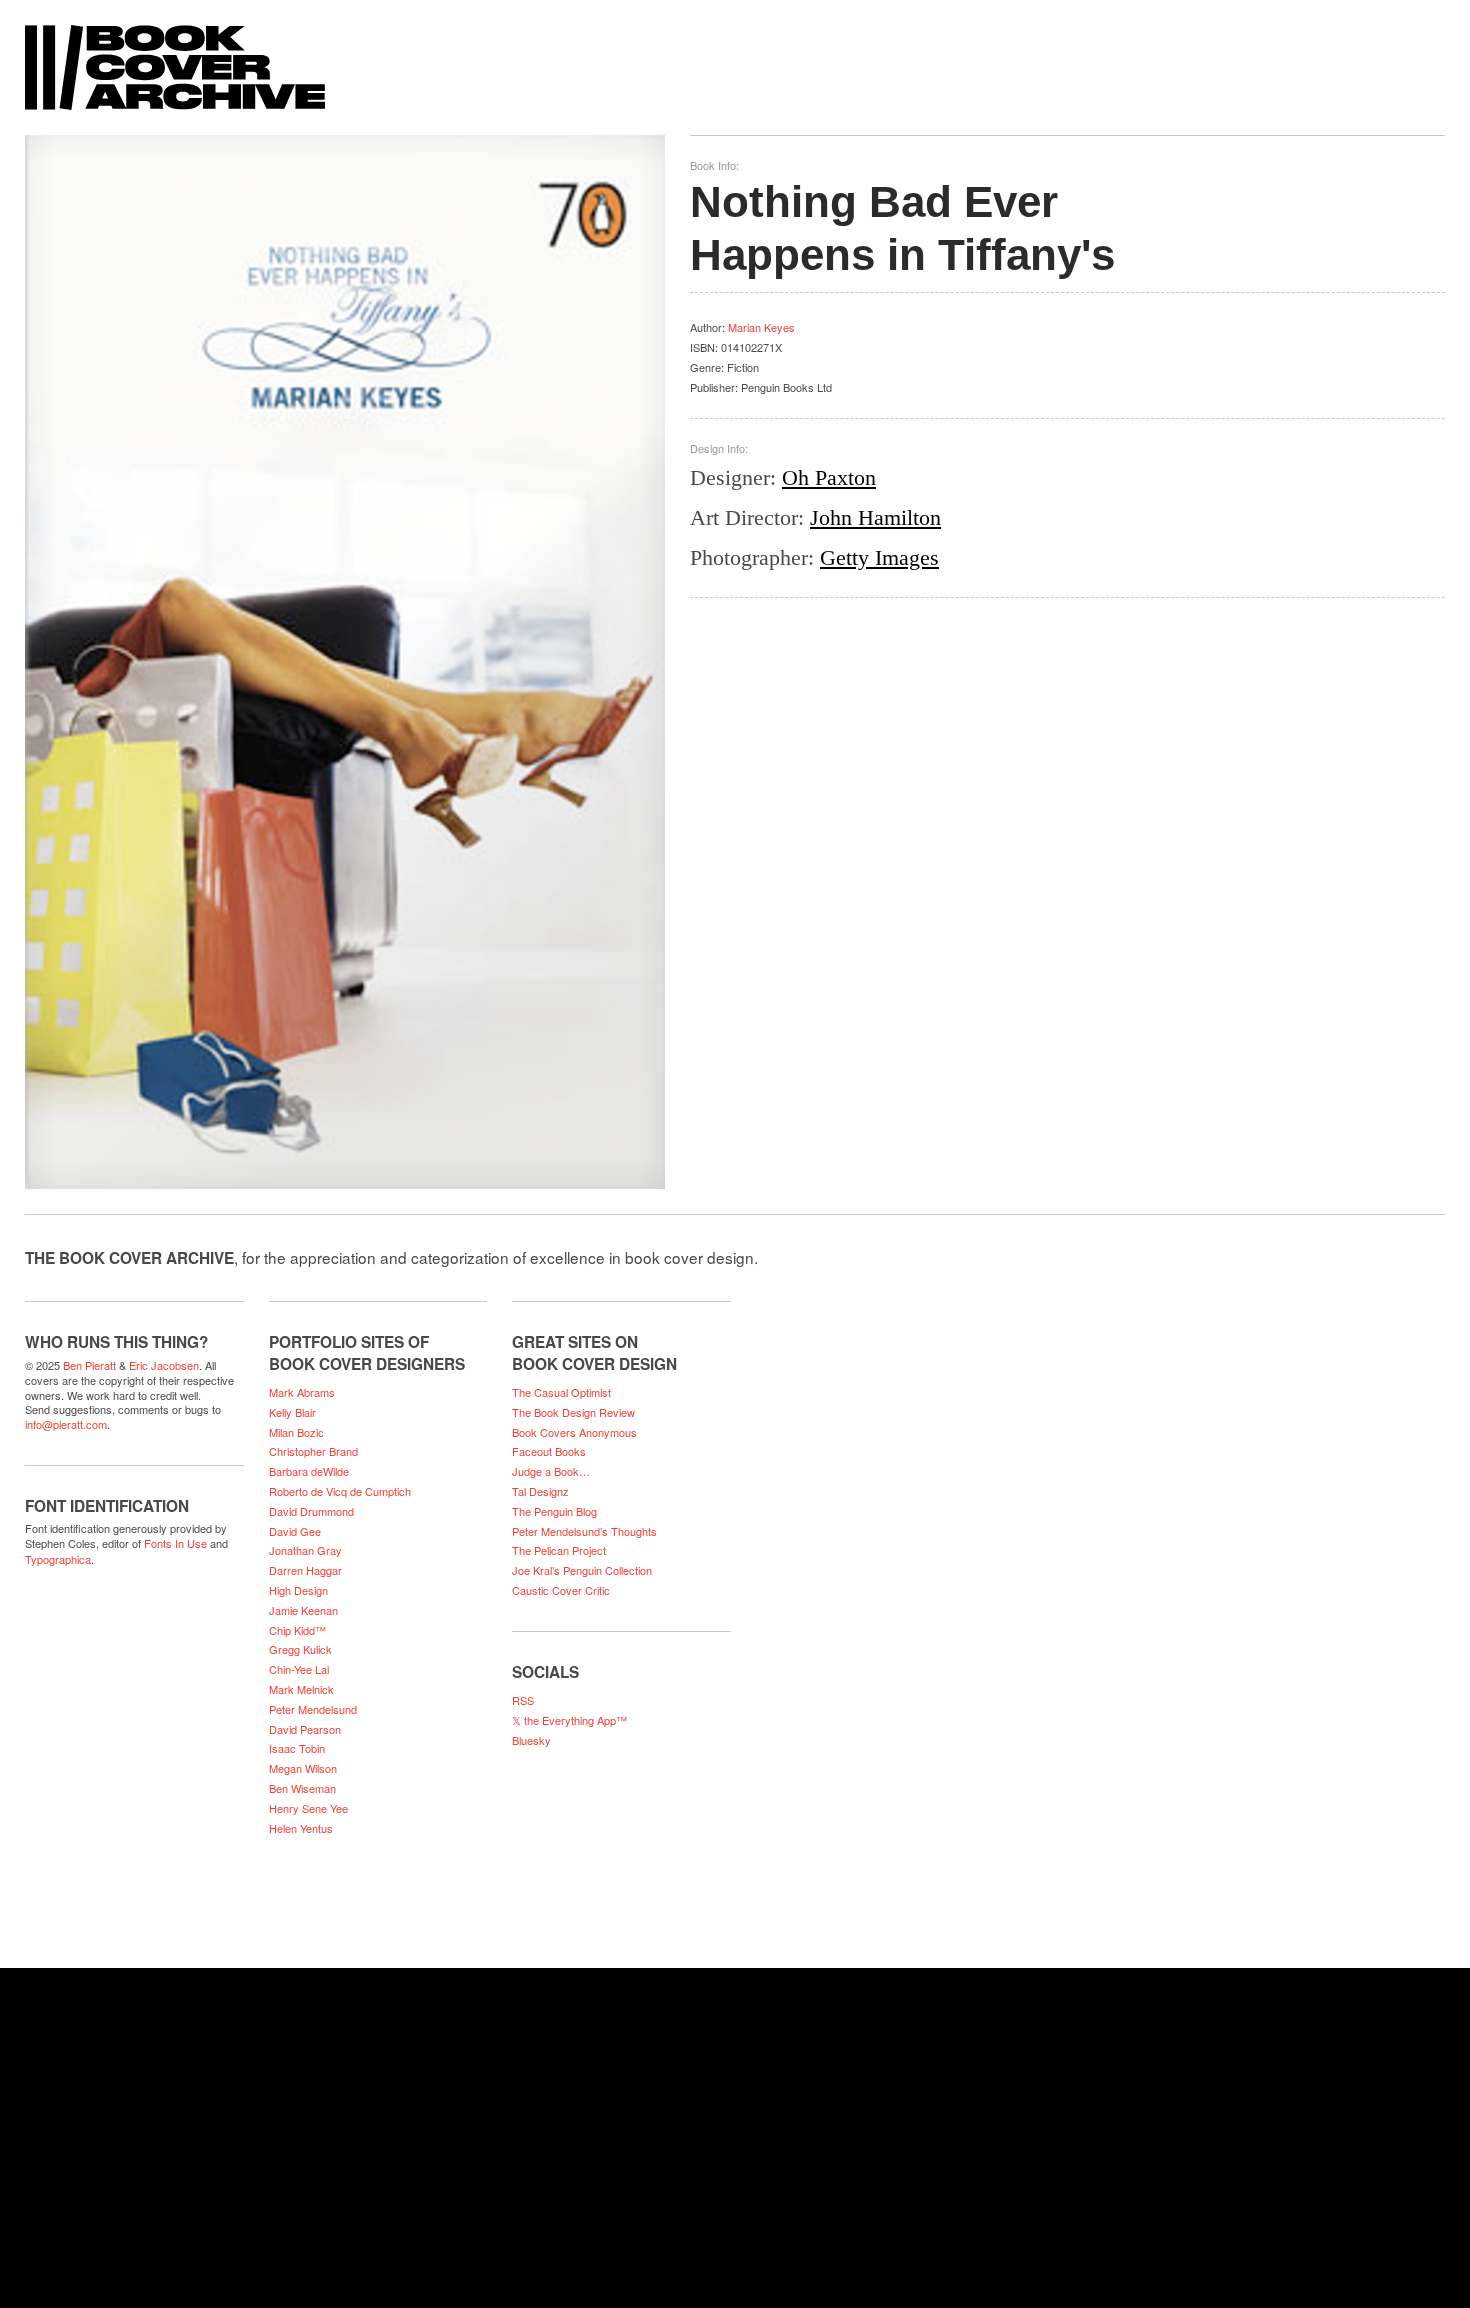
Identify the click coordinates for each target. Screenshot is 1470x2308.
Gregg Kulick (300, 1649)
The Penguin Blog (554, 1511)
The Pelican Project (559, 1550)
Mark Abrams (302, 1392)
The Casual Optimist (561, 1392)
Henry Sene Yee (308, 1808)
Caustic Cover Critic (561, 1590)
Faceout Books (549, 1451)
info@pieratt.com (66, 1424)
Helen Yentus (301, 1828)
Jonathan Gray (305, 1550)
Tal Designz (540, 1491)
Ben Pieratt (89, 1365)
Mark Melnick (301, 1689)
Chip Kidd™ (297, 1630)
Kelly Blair (292, 1412)
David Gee (295, 1531)
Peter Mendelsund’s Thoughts (584, 1531)
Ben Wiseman (302, 1788)
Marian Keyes (761, 327)
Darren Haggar (305, 1570)
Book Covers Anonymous (574, 1432)
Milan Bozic (296, 1432)
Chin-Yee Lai (299, 1669)
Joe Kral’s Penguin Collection (582, 1570)
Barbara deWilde (309, 1471)
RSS (523, 1700)
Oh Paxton (829, 477)
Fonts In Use (175, 1543)
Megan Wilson (303, 1768)
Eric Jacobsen (164, 1365)
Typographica (58, 1559)
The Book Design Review (573, 1412)
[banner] (735, 57)
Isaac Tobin (297, 1748)
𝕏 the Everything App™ (569, 1720)
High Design (298, 1590)
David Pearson (305, 1729)
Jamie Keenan (303, 1610)
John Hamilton (875, 517)
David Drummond (311, 1511)
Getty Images (879, 557)
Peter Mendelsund (313, 1709)
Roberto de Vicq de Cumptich (340, 1491)
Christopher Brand (313, 1451)
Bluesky (531, 1740)
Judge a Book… (551, 1471)
